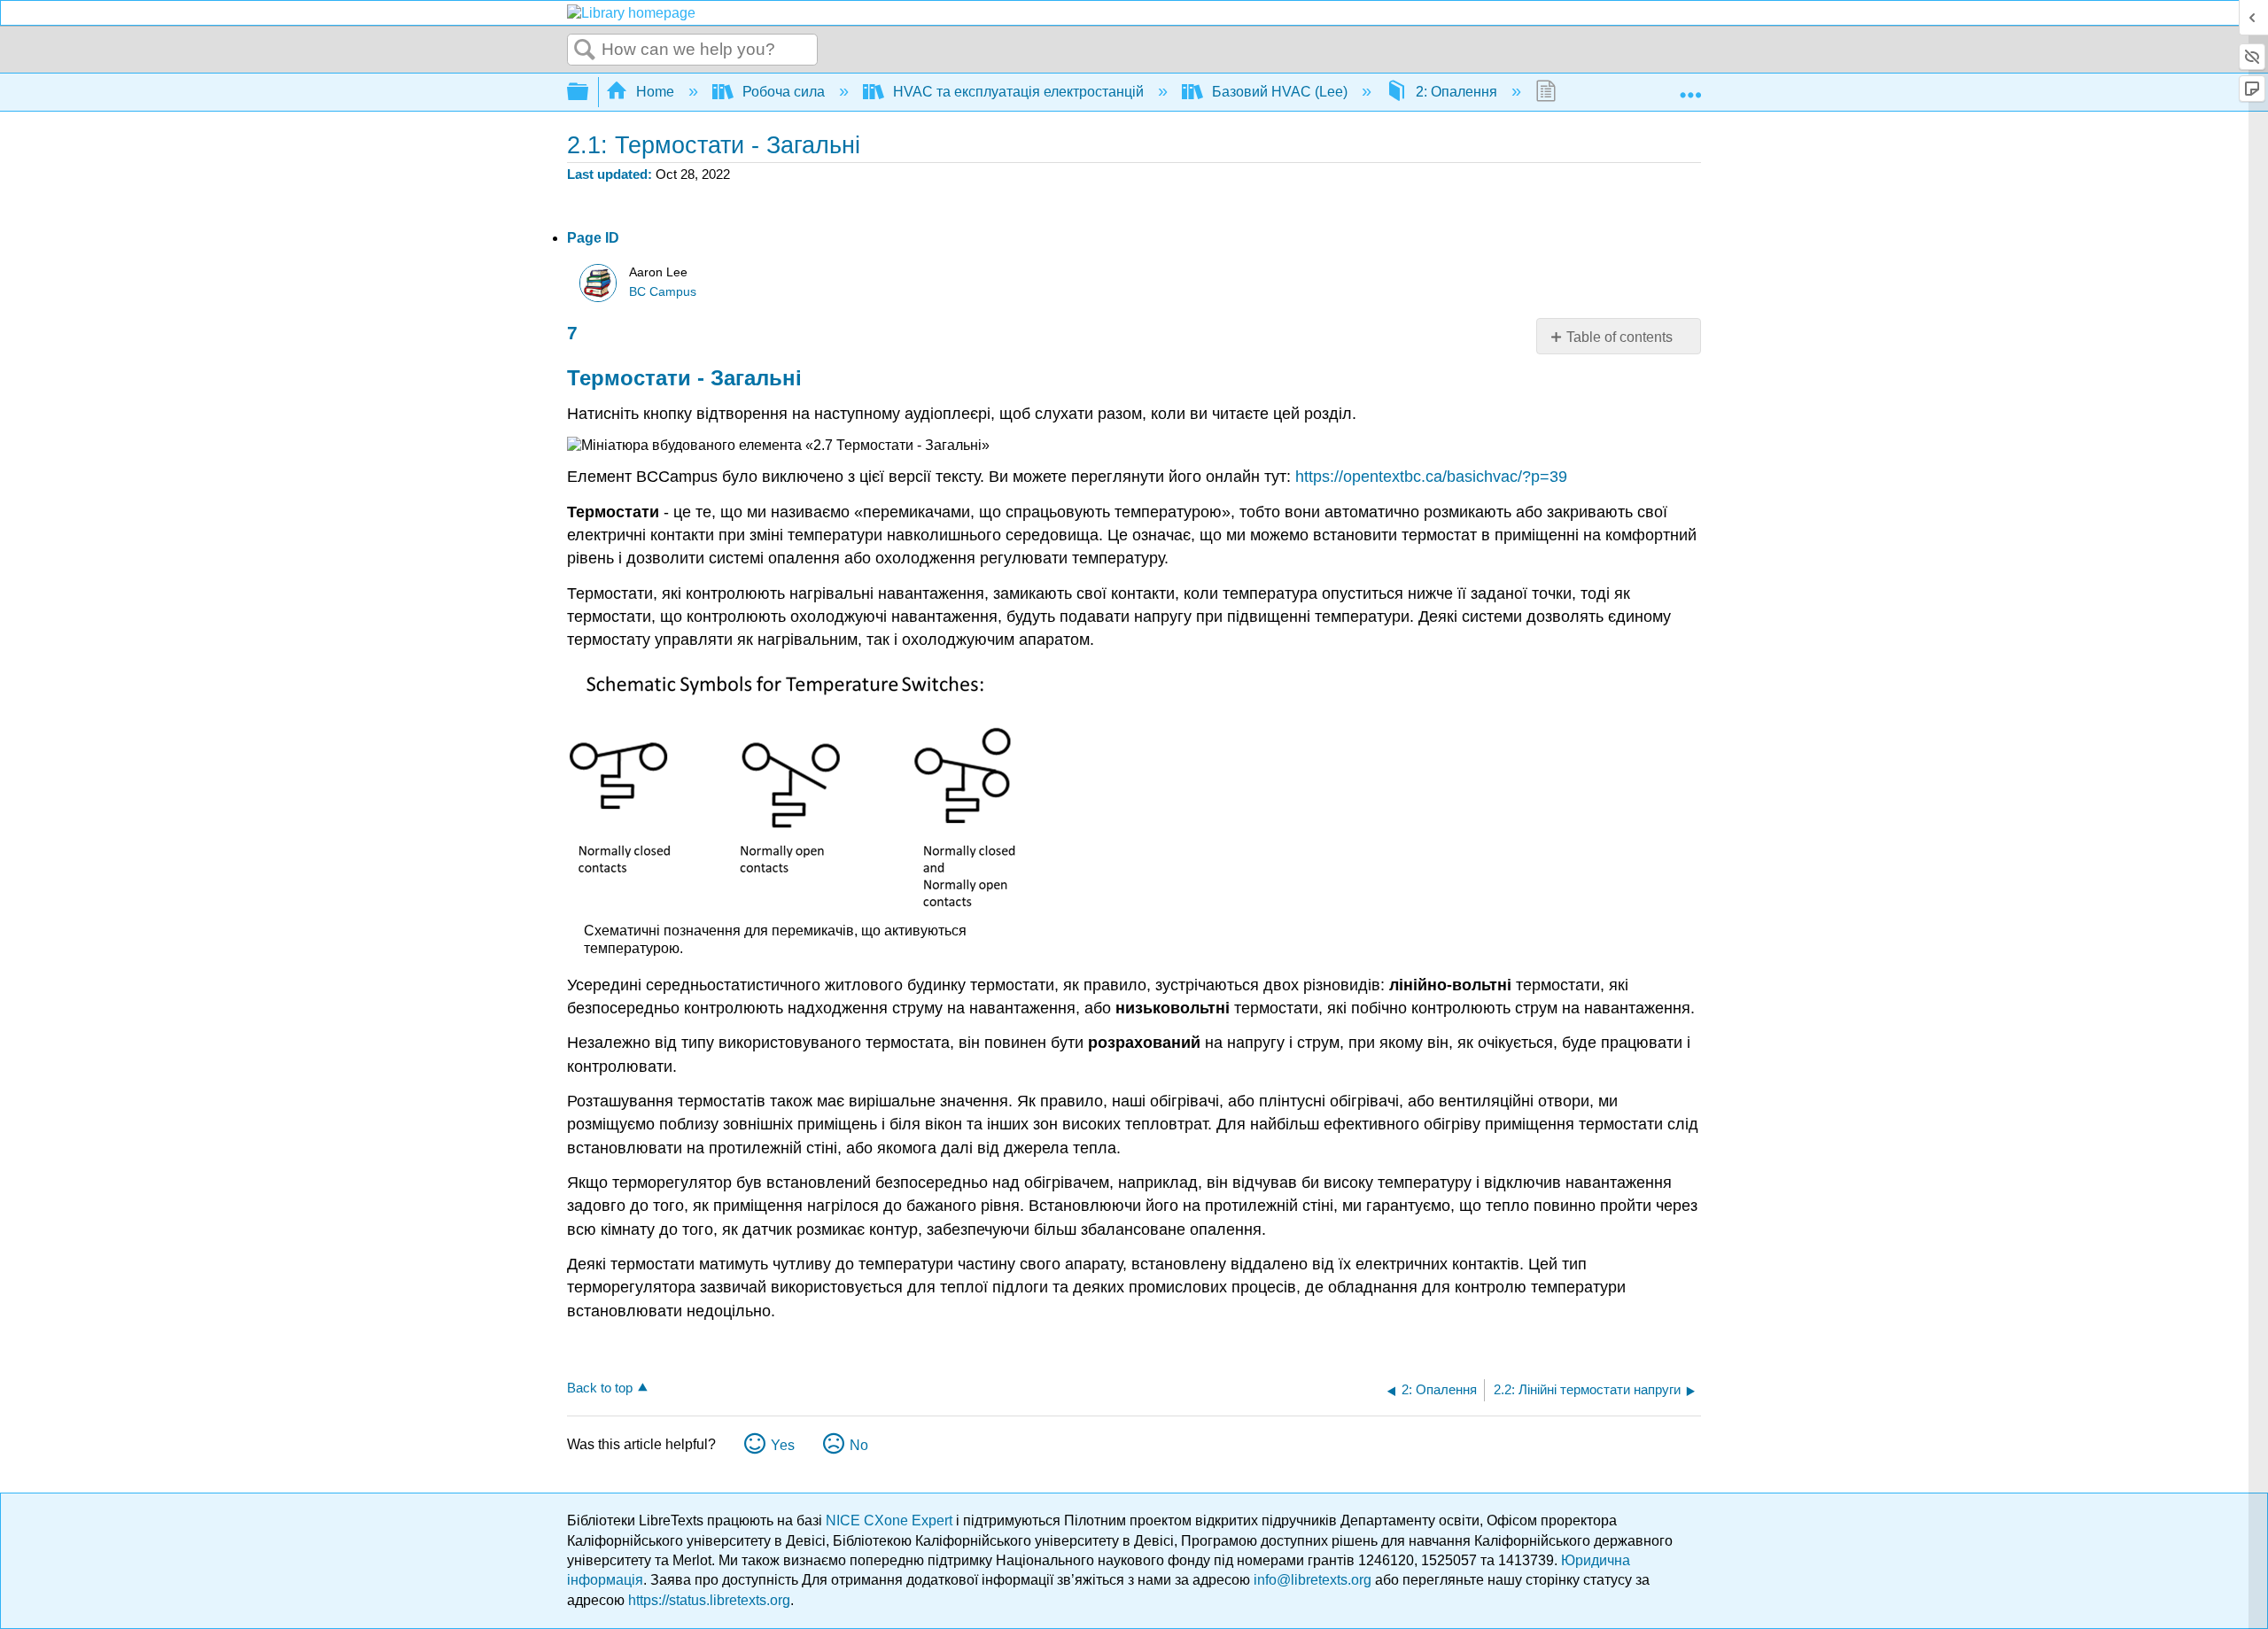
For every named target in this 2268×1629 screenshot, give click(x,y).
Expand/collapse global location (1690, 87)
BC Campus (663, 292)
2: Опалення (1456, 92)
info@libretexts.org (1313, 1580)
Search (585, 50)
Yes (783, 1445)
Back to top (600, 1388)
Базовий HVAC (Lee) (1280, 92)
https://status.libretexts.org (709, 1600)
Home (655, 92)
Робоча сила (784, 92)
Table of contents (1619, 337)
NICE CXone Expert (891, 1520)
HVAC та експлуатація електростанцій (1018, 92)
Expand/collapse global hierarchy (589, 93)
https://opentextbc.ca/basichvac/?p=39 (1431, 477)
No (859, 1445)
